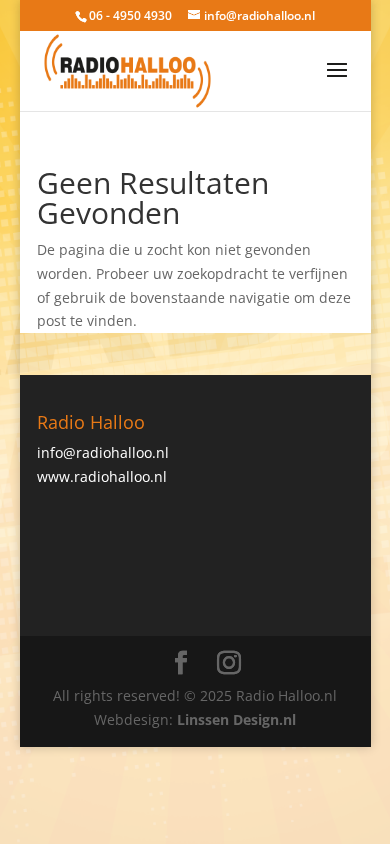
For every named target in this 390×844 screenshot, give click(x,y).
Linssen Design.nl (236, 719)
